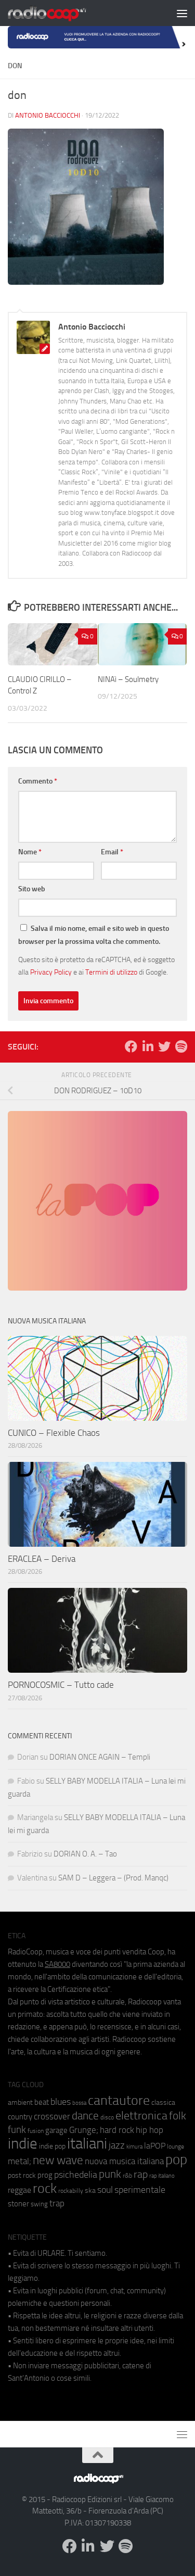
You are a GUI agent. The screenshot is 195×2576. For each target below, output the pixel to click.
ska (90, 2190)
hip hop (149, 2130)
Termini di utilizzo (111, 972)
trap (57, 2203)
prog (45, 2175)
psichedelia (76, 2175)
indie (23, 2143)
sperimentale (140, 2190)
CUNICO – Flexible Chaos (54, 1433)
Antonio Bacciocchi (48, 115)
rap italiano (162, 2176)
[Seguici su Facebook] (131, 1046)
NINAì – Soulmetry (128, 679)
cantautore (119, 2100)
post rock (22, 2175)
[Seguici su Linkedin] (148, 1046)
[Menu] (182, 13)
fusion (36, 2131)
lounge (175, 2146)
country (20, 2117)
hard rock (117, 2130)
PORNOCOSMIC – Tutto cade (61, 1685)
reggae (19, 2190)
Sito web (32, 889)
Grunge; (84, 2130)
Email (112, 852)
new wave (58, 2160)
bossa (79, 2103)
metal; (19, 2161)
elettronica (141, 2116)
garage (56, 2130)
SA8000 (57, 1964)
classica (163, 2103)
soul (105, 2190)
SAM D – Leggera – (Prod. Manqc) (113, 1878)
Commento (38, 781)
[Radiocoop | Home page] (60, 13)
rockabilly (71, 2191)
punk (110, 2174)
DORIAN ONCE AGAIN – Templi (100, 1757)
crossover (52, 2116)
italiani (87, 2144)
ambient (20, 2103)
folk (178, 2116)
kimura (134, 2147)
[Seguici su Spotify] (181, 1046)
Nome (30, 852)
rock (45, 2188)
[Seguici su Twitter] (164, 1046)
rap (141, 2174)
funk (17, 2130)
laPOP (155, 2146)
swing (39, 2204)
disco (107, 2117)
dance (85, 2116)
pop (176, 2160)
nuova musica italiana (124, 2161)
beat (42, 2102)
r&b (127, 2175)
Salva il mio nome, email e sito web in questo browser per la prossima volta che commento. (94, 935)
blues (61, 2102)
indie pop (52, 2146)
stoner (18, 2204)
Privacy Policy (51, 972)
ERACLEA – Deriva (42, 1559)
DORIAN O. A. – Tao (85, 1854)
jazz (117, 2145)
